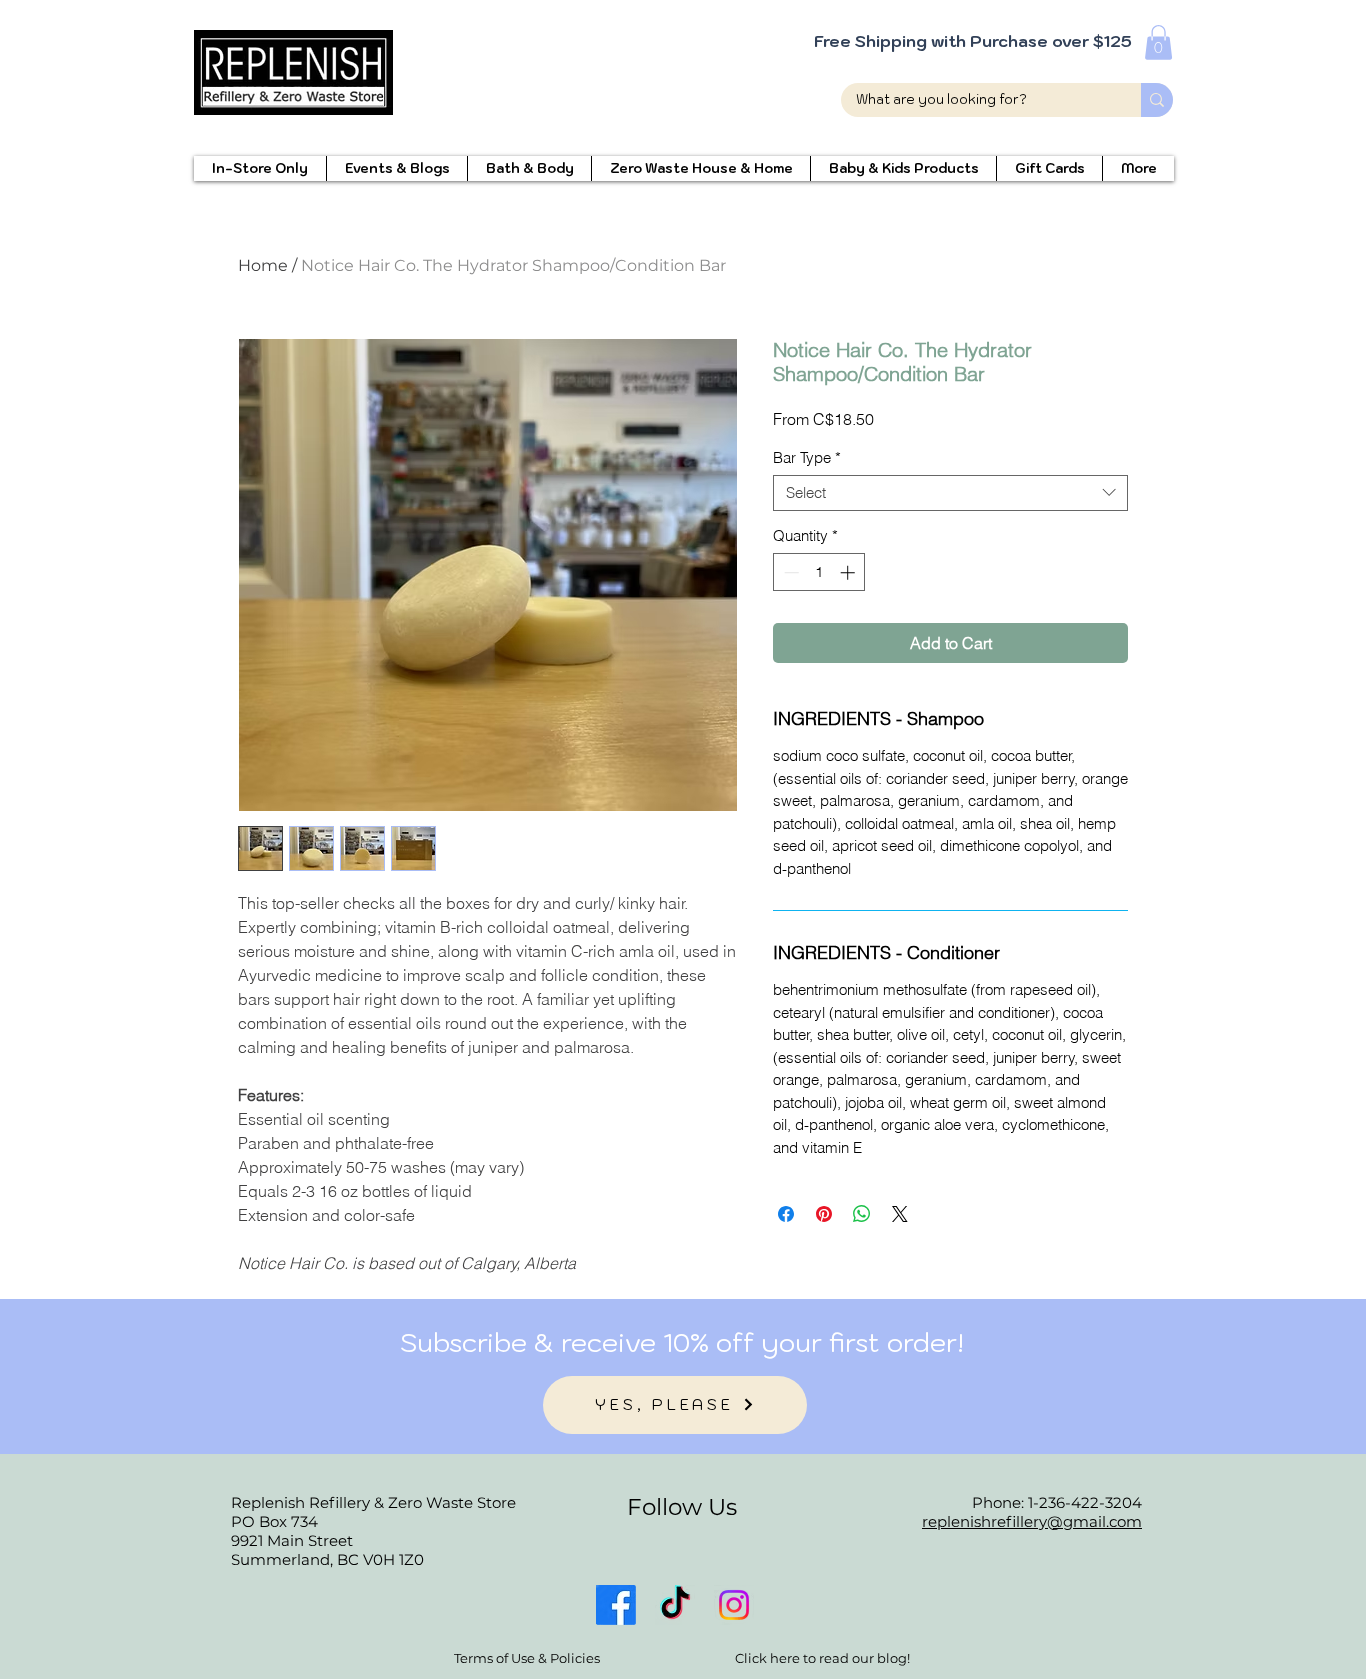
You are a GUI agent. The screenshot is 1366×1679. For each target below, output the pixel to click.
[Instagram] (734, 1605)
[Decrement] (789, 572)
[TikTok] (675, 1605)
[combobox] (950, 493)
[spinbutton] (819, 572)
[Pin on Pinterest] (824, 1214)
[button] (1158, 42)
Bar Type (807, 458)
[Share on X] (900, 1214)
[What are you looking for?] (1157, 100)
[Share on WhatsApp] (862, 1214)
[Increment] (849, 572)
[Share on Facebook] (786, 1214)
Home (263, 265)
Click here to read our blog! (822, 1658)
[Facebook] (616, 1605)
